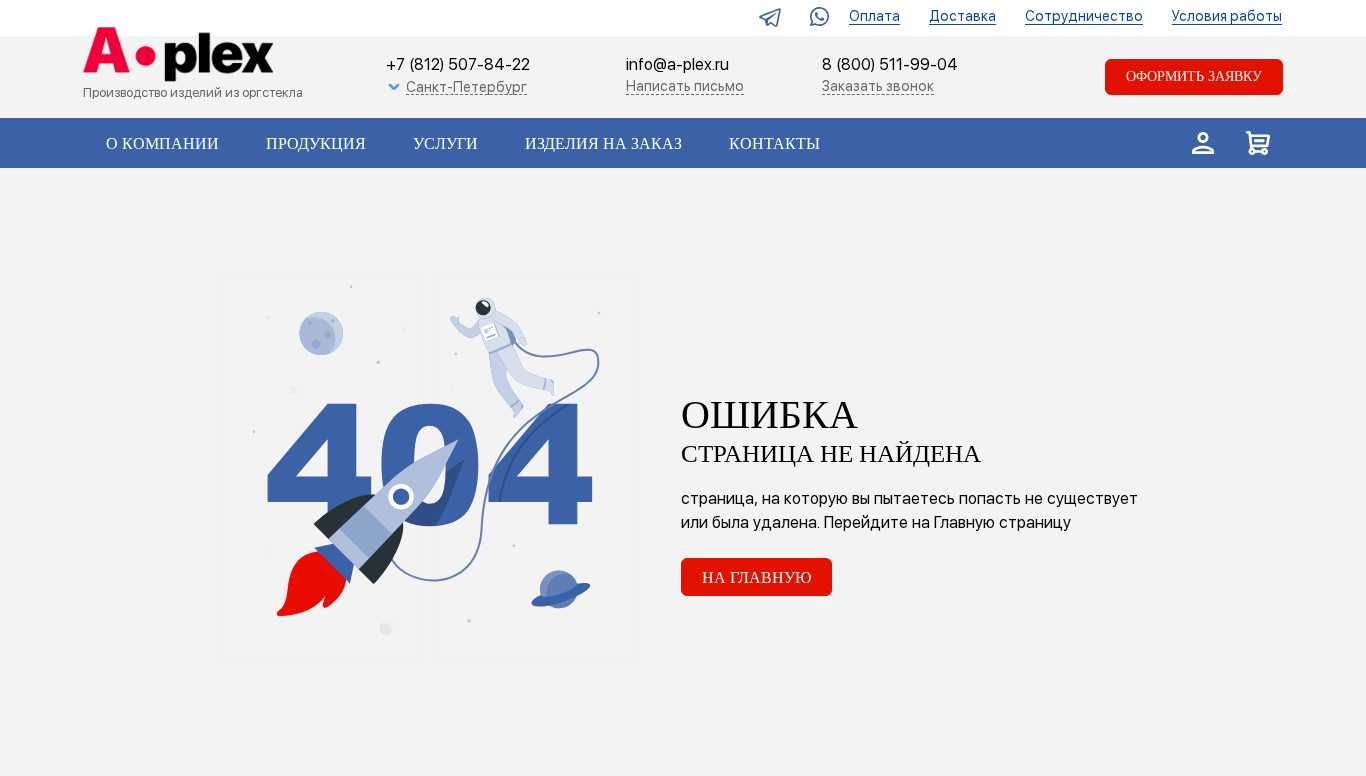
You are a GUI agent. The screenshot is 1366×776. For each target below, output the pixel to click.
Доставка (962, 16)
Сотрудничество (1084, 16)
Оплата (874, 16)
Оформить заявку (1194, 76)
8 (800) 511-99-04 (890, 65)
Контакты (774, 143)
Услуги (445, 143)
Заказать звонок (878, 86)
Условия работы (1227, 16)
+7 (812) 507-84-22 (458, 64)
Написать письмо (685, 86)
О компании (162, 143)
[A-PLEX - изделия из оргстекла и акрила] (173, 56)
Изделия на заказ (603, 143)
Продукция (316, 143)
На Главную (756, 577)
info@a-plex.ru (677, 64)
